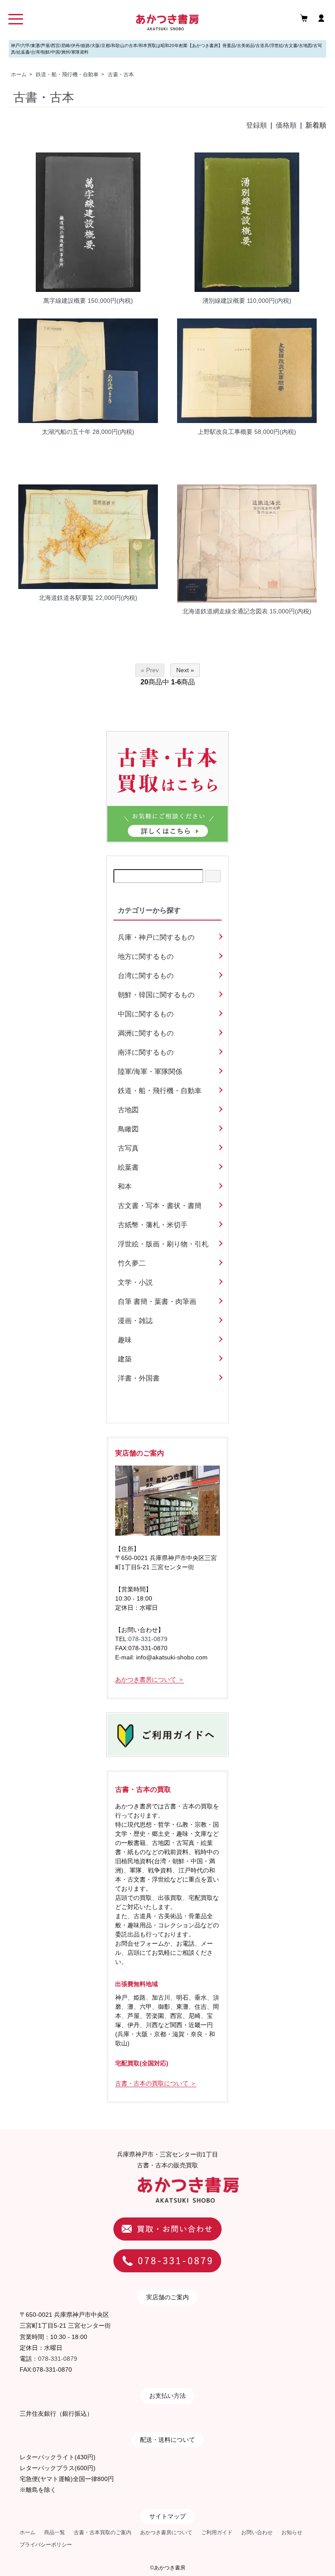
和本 (125, 1186)
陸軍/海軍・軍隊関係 (150, 1071)
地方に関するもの (146, 956)
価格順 (286, 125)
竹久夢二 (132, 1263)
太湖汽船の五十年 (66, 432)
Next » (185, 670)
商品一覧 (55, 2532)
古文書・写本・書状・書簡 (160, 1206)
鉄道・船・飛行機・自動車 (67, 74)
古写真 (128, 1148)
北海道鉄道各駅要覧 (66, 598)
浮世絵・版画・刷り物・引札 (163, 1244)
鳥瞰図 (128, 1129)
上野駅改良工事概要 (225, 432)
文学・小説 (135, 1282)
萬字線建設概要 (65, 301)
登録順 (256, 125)
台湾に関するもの (146, 976)
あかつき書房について (166, 2532)
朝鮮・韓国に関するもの (156, 995)
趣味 (125, 1340)
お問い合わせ (257, 2532)
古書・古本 (121, 74)
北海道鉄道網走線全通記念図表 (225, 611)
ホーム (19, 74)
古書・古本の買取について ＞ (156, 2083)
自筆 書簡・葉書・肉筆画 (157, 1302)
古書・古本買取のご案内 (103, 2532)
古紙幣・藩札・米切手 (153, 1225)
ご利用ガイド (217, 2532)
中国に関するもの (146, 1014)
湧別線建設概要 (224, 301)
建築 (125, 1359)
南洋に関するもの (146, 1052)
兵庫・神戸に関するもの (156, 937)
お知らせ (292, 2532)
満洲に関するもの (146, 1033)
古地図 (128, 1110)
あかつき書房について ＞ (150, 1679)
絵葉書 (128, 1167)
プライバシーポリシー (46, 2545)
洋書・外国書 (139, 1378)
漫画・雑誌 (135, 1321)
